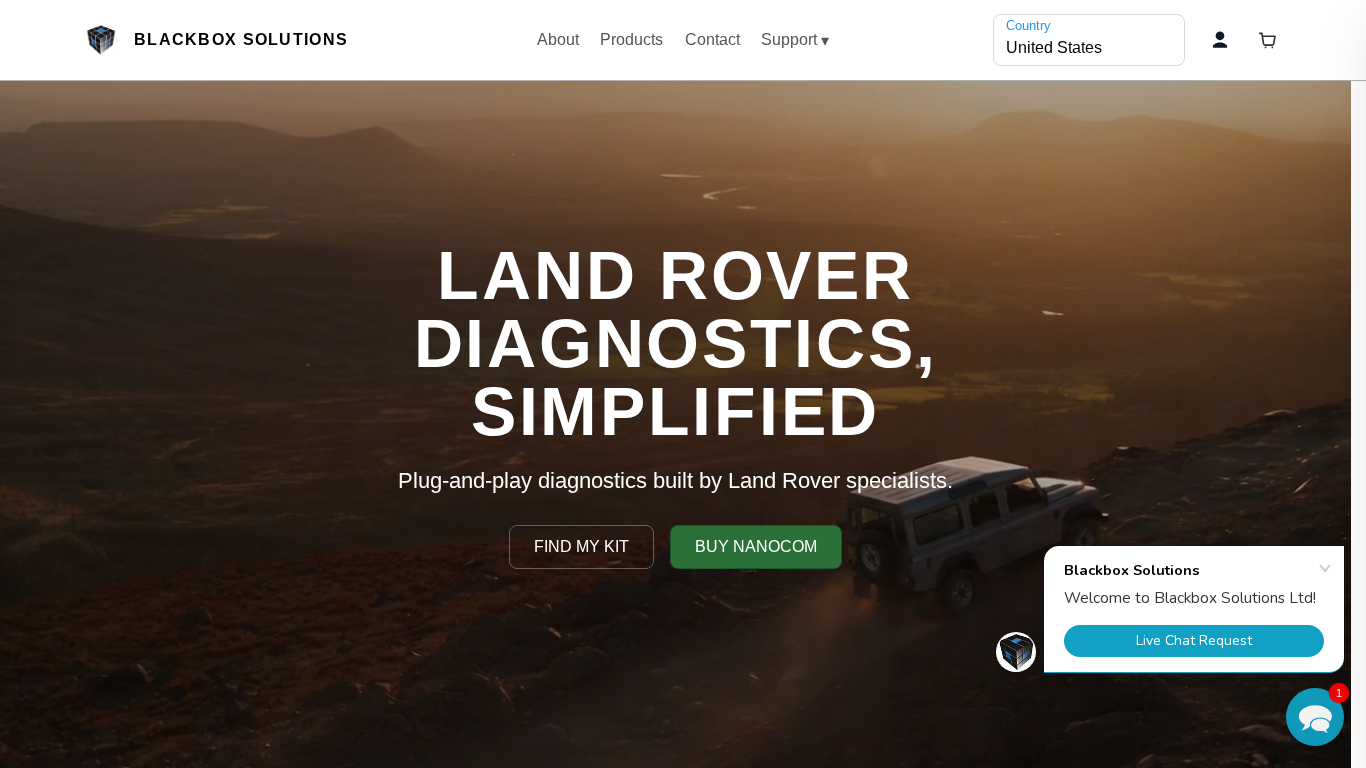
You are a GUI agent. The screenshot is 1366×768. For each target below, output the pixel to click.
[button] (1315, 717)
